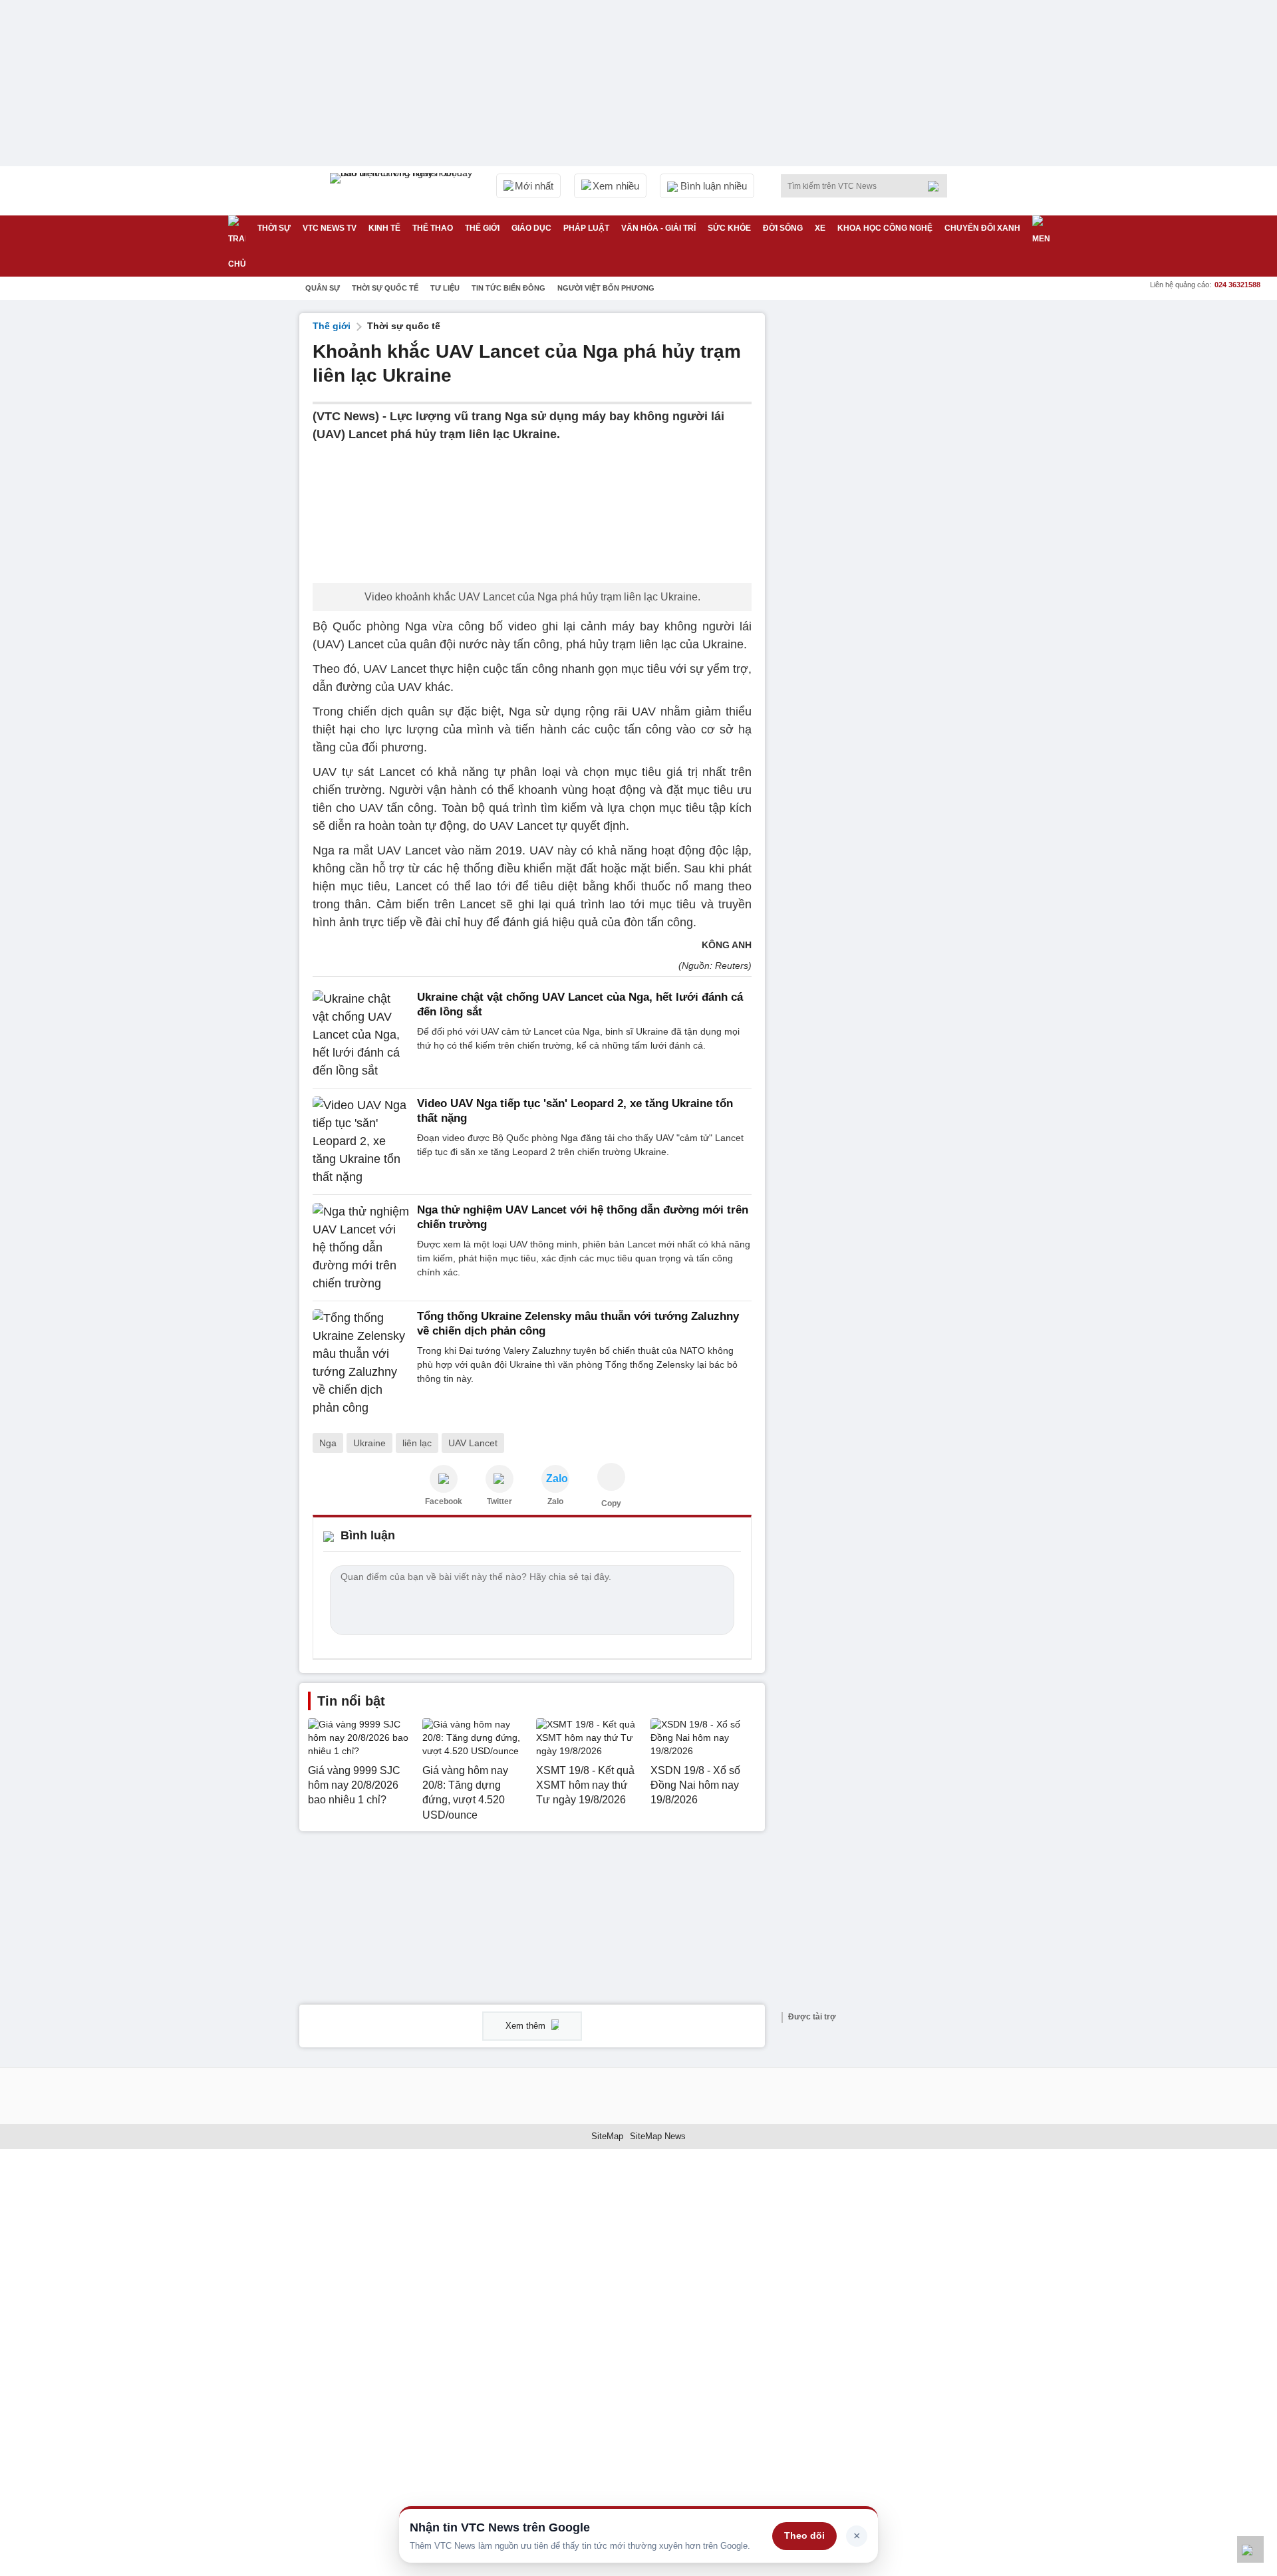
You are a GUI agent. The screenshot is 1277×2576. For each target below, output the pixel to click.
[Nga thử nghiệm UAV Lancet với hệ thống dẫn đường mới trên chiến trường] (361, 1248)
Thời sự (274, 228)
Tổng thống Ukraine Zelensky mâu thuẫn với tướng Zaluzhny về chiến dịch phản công (578, 1324)
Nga (328, 1443)
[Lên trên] (1250, 2549)
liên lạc (417, 1443)
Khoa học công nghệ (885, 228)
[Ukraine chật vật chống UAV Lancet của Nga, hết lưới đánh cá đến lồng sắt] (361, 1035)
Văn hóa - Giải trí (658, 228)
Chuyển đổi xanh (982, 228)
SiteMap (607, 2136)
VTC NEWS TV (330, 228)
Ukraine (369, 1443)
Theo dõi (804, 2535)
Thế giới (482, 228)
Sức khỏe (729, 228)
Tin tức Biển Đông (508, 288)
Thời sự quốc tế (385, 288)
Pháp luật (586, 228)
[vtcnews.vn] (444, 1479)
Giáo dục (531, 228)
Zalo (555, 1501)
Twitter (499, 1501)
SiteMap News (658, 2136)
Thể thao (433, 228)
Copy (611, 1503)
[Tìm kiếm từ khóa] (937, 186)
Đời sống (783, 228)
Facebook (444, 1501)
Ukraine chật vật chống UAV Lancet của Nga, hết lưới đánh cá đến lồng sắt (580, 1004)
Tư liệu (445, 288)
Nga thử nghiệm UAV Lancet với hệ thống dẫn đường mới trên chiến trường (583, 1217)
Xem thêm (527, 2026)
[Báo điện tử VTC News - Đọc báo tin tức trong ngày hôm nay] (403, 191)
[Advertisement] (878, 513)
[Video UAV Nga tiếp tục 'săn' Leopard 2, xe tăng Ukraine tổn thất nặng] (361, 1141)
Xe (820, 228)
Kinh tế (384, 228)
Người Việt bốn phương (606, 288)
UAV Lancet (473, 1443)
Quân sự (323, 288)
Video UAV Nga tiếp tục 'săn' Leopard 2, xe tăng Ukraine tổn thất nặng (575, 1111)
